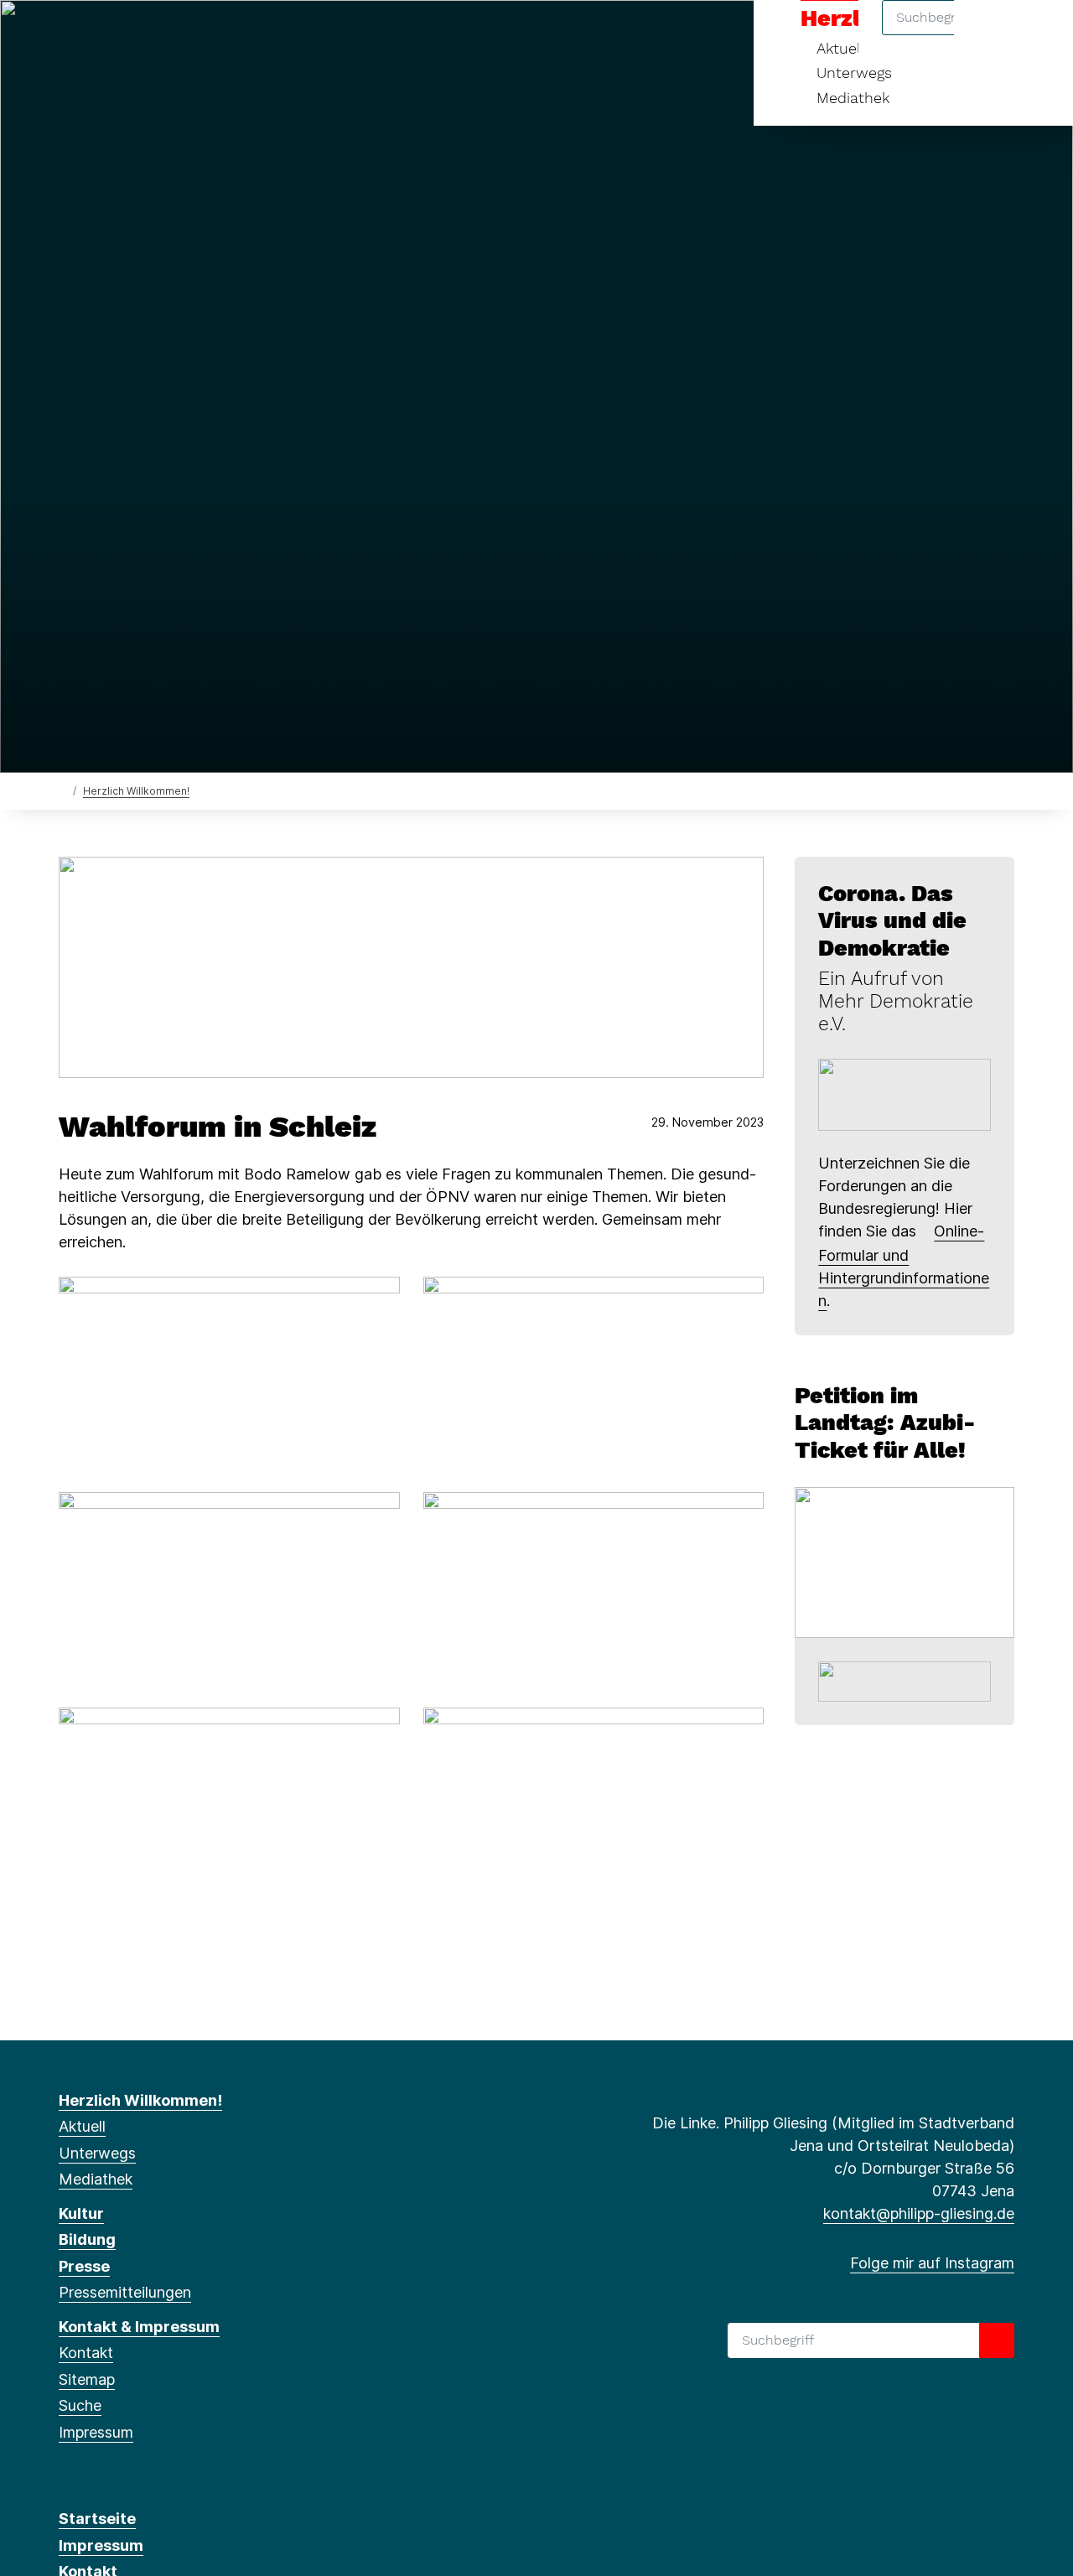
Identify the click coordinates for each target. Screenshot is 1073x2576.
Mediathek (853, 98)
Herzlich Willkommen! (136, 791)
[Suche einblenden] (989, 35)
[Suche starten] (997, 2340)
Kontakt (86, 2353)
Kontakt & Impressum (139, 2327)
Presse (84, 2266)
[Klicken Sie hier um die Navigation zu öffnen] (1038, 35)
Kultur (81, 2213)
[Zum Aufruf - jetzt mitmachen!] (905, 1094)
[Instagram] (67, 35)
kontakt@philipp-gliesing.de (919, 2213)
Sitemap (87, 2379)
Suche (80, 2405)
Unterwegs (854, 73)
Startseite (97, 2519)
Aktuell (82, 2126)
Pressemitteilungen (125, 2292)
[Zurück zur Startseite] (62, 790)
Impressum (96, 2432)
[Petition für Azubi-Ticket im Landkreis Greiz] (905, 1561)
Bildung (87, 2239)
